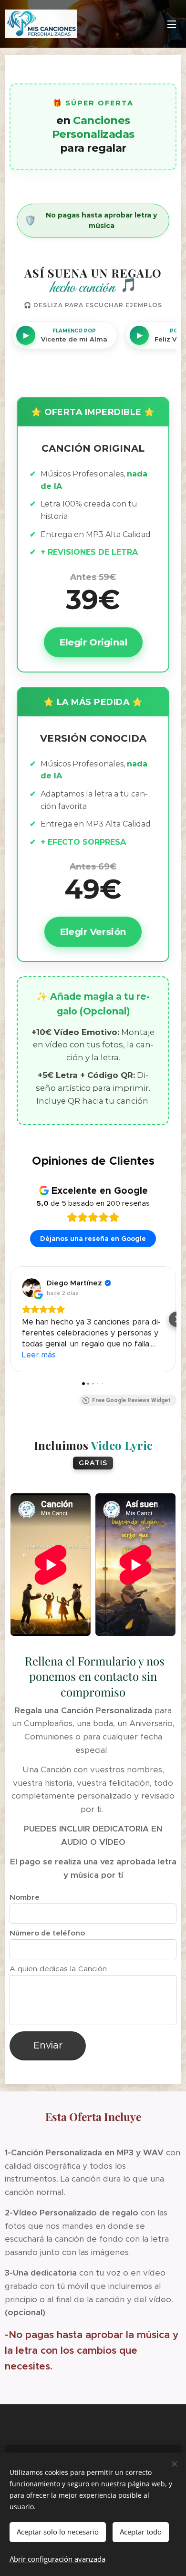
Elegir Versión (93, 931)
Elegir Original (93, 642)
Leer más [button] (39, 1355)
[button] (10, 1319)
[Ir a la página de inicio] (44, 24)
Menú (172, 24)
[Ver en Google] (31, 1288)
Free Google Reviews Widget (131, 1400)
